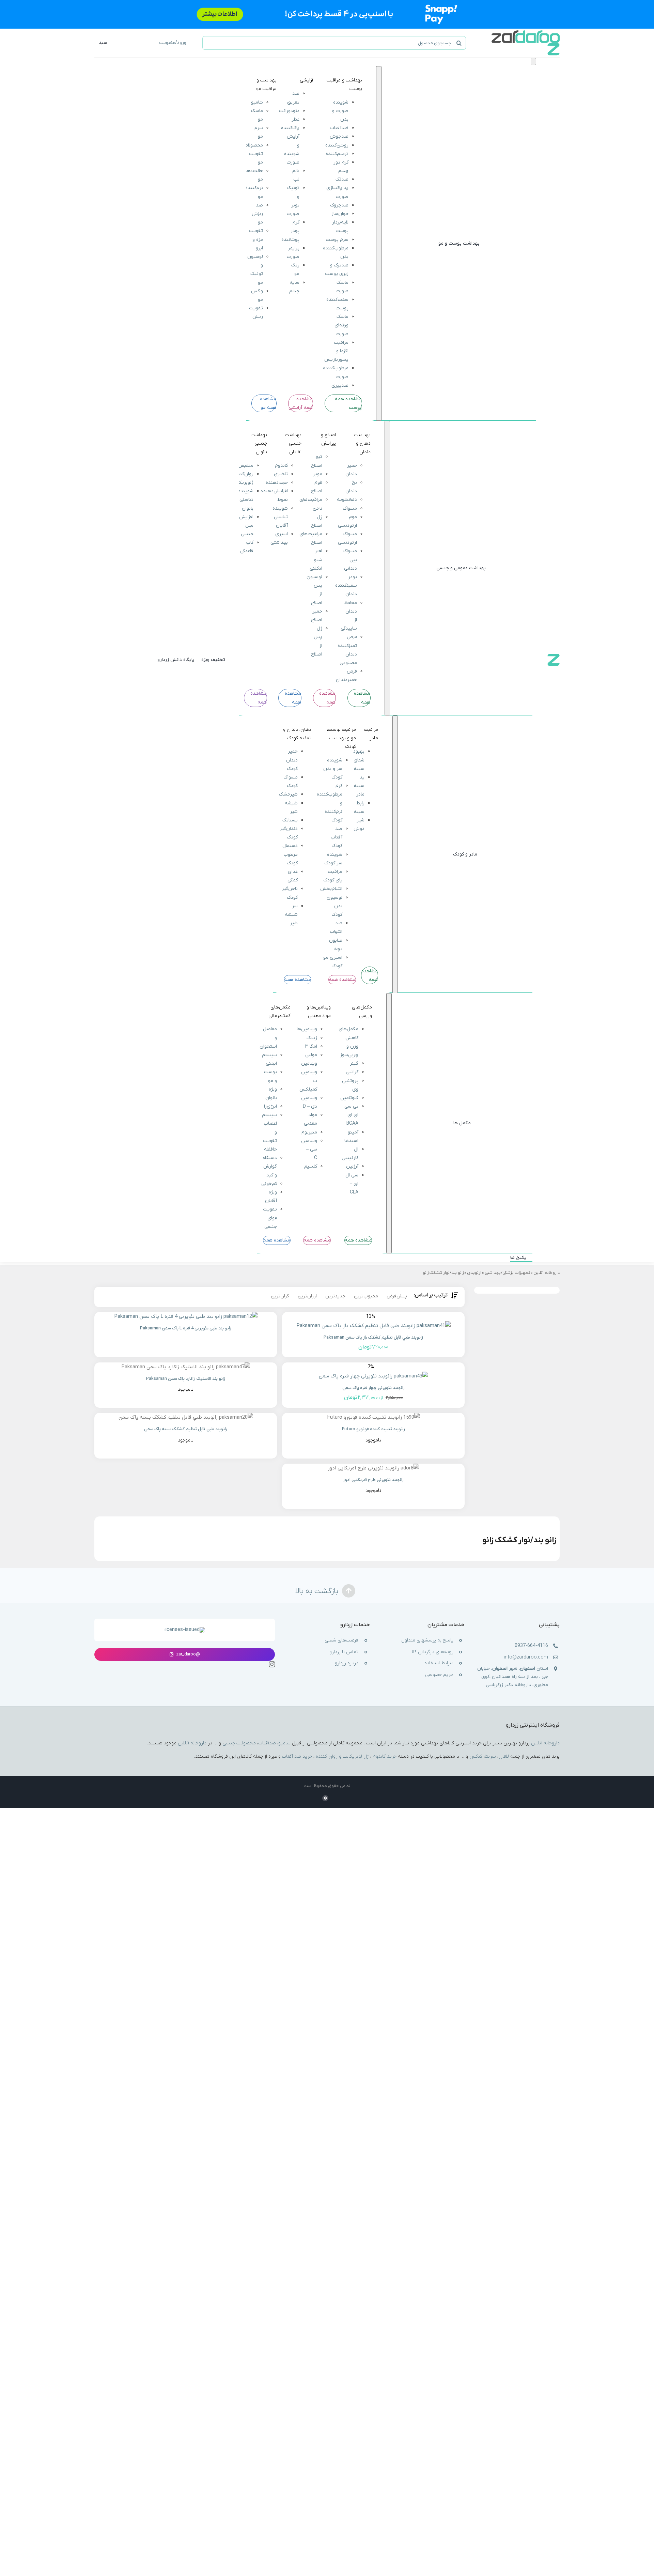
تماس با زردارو (344, 1652)
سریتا (490, 1756)
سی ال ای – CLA (352, 1183)
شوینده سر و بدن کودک (333, 769)
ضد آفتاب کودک (337, 837)
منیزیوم (309, 1132)
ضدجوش (339, 136)
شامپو (257, 102)
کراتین (352, 1072)
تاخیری (281, 474)
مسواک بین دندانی (350, 560)
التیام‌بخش (331, 889)
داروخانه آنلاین (547, 1273)
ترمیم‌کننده (337, 154)
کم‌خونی (269, 1183)
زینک (312, 1038)
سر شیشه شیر (292, 915)
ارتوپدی (474, 1273)
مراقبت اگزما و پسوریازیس (336, 351)
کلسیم (311, 1166)
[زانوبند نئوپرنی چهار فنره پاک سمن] (373, 1376)
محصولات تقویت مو (253, 154)
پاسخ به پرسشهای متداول (427, 1640)
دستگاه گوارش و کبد (270, 1166)
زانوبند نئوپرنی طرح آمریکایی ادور (373, 1480)
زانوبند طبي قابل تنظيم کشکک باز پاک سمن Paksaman (373, 1337)
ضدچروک (339, 205)
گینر (354, 1063)
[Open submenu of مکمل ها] (389, 1123)
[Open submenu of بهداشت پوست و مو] (379, 243)
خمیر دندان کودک (292, 760)
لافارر (504, 1756)
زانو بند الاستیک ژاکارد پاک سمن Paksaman (186, 1379)
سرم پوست (337, 240)
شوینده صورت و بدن (340, 111)
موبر (318, 474)
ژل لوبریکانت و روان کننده (342, 1756)
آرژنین (352, 1166)
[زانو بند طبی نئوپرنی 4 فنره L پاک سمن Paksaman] (186, 1317)
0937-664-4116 (531, 1646)
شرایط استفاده (439, 1663)
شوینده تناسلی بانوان (245, 500)
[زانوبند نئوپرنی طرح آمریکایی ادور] (373, 1468)
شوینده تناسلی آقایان (280, 517)
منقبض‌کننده (240, 466)
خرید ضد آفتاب (297, 1756)
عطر (295, 119)
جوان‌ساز (340, 214)
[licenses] (185, 1630)
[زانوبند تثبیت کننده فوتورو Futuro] (373, 1417)
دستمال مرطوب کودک (290, 855)
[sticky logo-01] (554, 656)
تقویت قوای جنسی (270, 1218)
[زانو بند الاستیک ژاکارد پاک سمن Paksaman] (186, 1367)
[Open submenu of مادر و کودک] (395, 854)
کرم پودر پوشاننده (290, 231)
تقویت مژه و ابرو (256, 239)
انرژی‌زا (270, 1106)
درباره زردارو (347, 1663)
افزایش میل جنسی (246, 526)
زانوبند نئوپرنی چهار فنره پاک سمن (373, 1388)
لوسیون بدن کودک (334, 906)
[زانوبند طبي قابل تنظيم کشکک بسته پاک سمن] (186, 1417)
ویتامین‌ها (307, 1029)
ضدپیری (340, 385)
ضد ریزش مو (257, 214)
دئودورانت (289, 111)
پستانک (290, 820)
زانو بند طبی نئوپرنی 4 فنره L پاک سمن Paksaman (186, 1328)
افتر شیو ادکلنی (316, 560)
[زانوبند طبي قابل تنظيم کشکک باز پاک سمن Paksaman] (373, 1326)
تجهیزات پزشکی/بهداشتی (507, 1273)
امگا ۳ (311, 1046)
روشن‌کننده (337, 145)
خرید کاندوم (385, 1756)
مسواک (350, 508)
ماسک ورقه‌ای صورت (341, 325)
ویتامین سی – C (309, 1149)
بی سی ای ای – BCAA (351, 1115)
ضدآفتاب (339, 128)
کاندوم (281, 466)
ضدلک (342, 179)
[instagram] (272, 1664)
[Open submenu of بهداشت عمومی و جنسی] (387, 568)
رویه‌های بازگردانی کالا (432, 1652)
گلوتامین (349, 1098)
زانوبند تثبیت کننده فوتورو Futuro (373, 1429)
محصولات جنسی (239, 1743)
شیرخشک (289, 794)
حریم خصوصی (439, 1675)
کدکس (476, 1756)
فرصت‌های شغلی (341, 1640)
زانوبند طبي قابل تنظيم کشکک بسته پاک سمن (186, 1429)
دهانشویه (347, 500)
